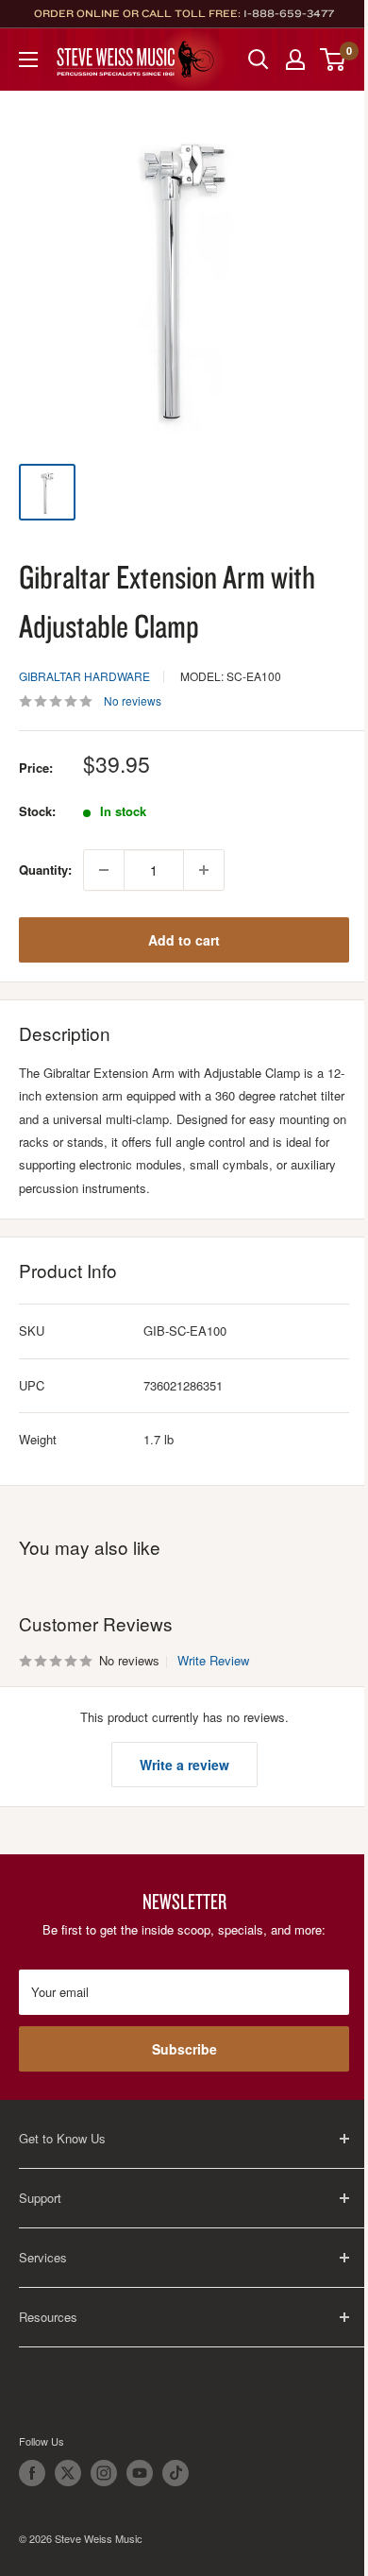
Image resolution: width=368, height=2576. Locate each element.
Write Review (213, 1660)
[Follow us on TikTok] (176, 2473)
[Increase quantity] (204, 870)
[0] (334, 60)
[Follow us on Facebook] (32, 2473)
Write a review (184, 1765)
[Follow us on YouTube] (140, 2473)
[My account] (295, 60)
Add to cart (184, 940)
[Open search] (259, 60)
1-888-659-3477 (289, 13)
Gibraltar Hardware (84, 676)
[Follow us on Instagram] (104, 2473)
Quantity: (45, 870)
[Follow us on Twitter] (68, 2473)
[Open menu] (28, 60)
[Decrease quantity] (104, 870)
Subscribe (184, 2049)
